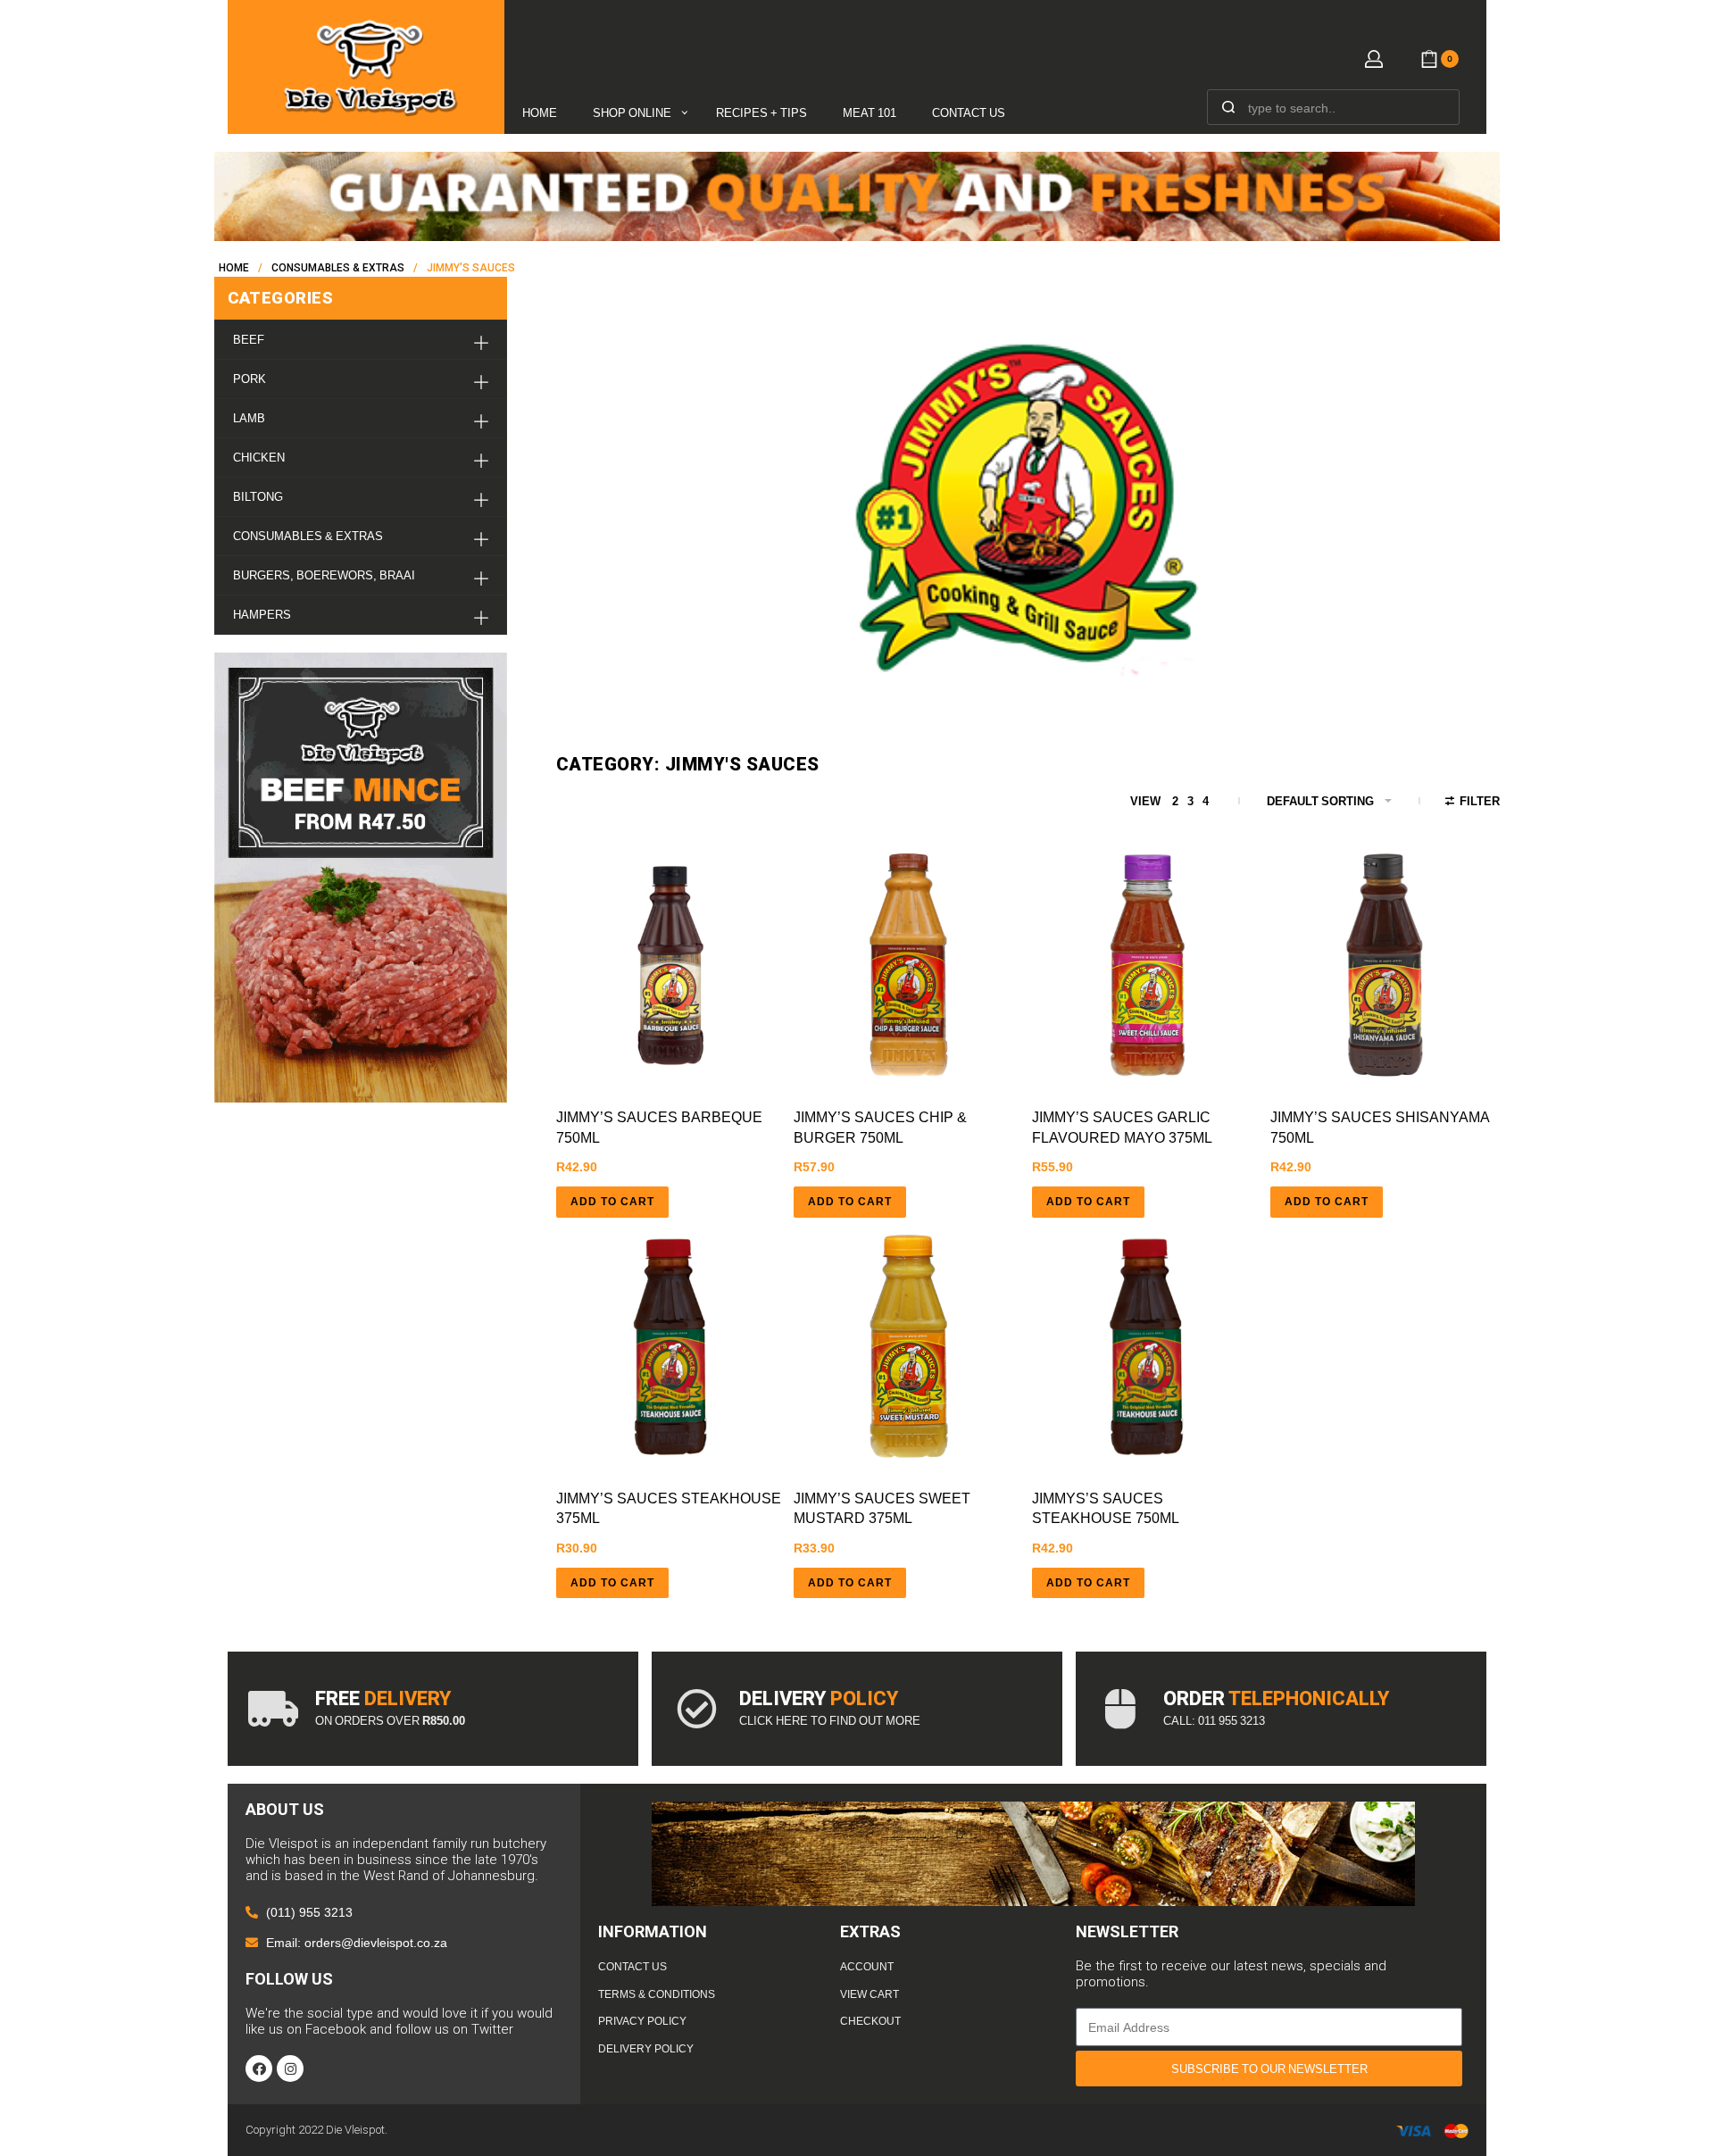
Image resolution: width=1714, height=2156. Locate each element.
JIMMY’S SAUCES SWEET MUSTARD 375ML (882, 1508)
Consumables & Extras (338, 268)
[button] (612, 1202)
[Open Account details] (1374, 59)
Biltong (258, 497)
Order (1276, 1698)
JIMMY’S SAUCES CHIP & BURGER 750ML (880, 1127)
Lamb (249, 418)
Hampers (262, 615)
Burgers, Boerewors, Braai (324, 575)
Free (383, 1698)
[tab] (361, 340)
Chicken (259, 458)
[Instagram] (290, 2069)
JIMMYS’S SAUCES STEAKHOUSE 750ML (1106, 1508)
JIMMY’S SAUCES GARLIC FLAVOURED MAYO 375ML (1122, 1127)
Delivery (819, 1698)
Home (234, 268)
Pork (250, 379)
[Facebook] (259, 2069)
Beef (249, 340)
